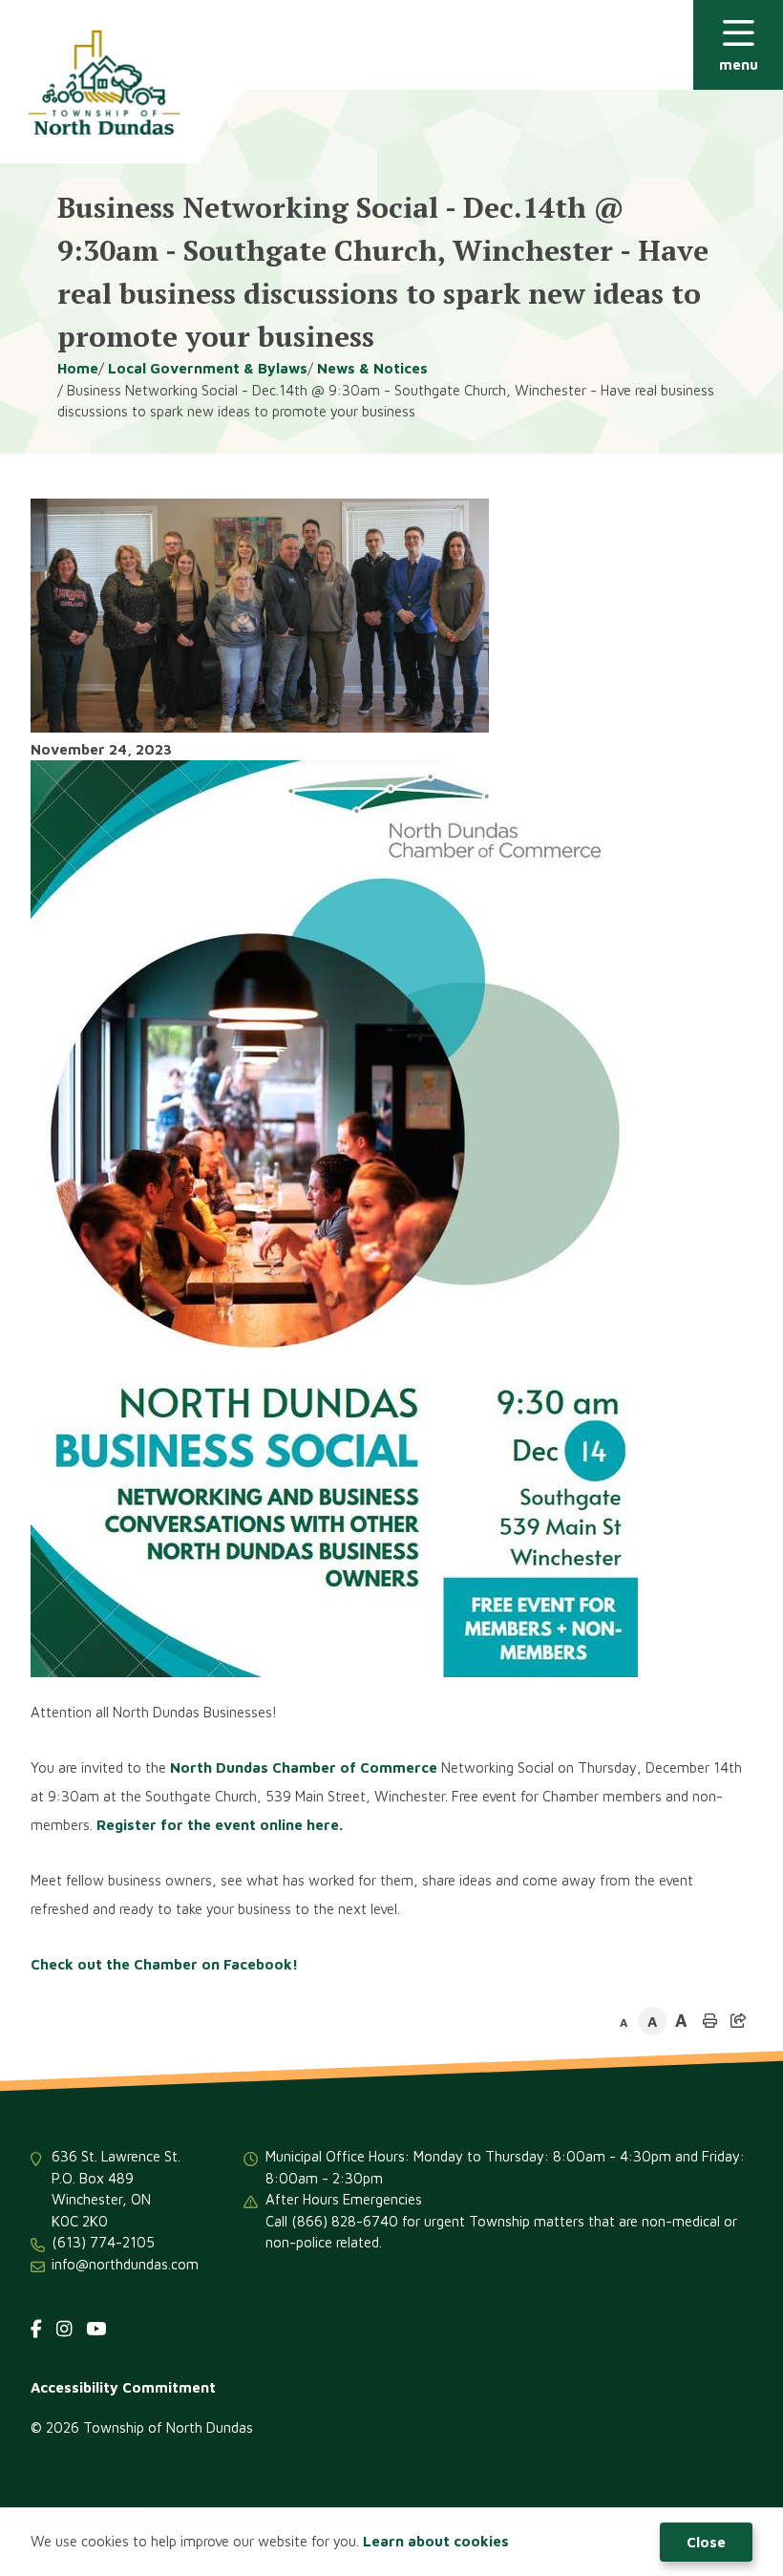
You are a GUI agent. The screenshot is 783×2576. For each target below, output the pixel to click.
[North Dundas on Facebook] (36, 2329)
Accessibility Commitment (123, 2387)
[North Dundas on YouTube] (96, 2329)
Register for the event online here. (220, 1825)
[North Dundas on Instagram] (64, 2329)
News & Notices (372, 368)
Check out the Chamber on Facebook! (164, 1964)
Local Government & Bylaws (208, 368)
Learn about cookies (436, 2541)
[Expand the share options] (738, 2021)
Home (78, 368)
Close (706, 2542)
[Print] (709, 2021)
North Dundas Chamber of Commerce (304, 1767)
